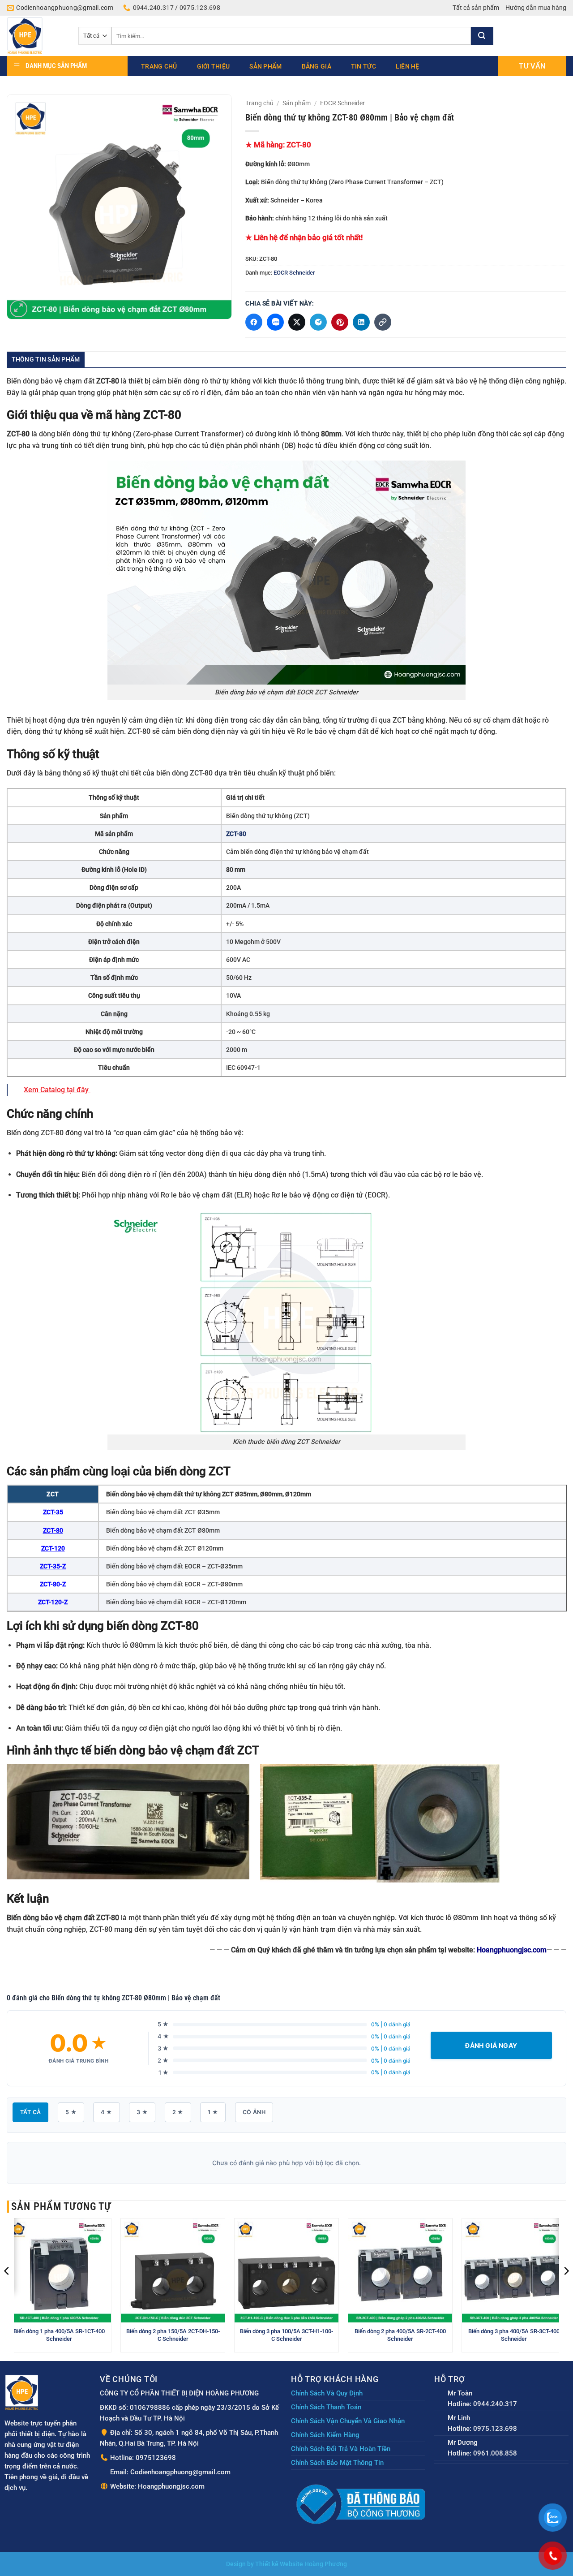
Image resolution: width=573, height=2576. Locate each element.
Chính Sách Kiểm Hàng (325, 2435)
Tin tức (363, 66)
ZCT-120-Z (53, 1602)
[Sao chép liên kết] (383, 322)
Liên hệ (408, 66)
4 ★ (106, 2112)
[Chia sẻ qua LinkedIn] (361, 322)
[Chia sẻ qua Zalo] (275, 322)
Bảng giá (316, 66)
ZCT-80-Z (53, 1584)
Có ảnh (254, 2112)
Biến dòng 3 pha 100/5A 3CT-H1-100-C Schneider (286, 2335)
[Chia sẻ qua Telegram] (318, 322)
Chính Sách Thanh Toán (326, 2407)
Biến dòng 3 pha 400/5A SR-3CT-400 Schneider (514, 2335)
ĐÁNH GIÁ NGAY (491, 2045)
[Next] (566, 2289)
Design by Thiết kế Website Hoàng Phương (286, 2564)
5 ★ (71, 2112)
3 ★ (142, 2112)
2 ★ (178, 2112)
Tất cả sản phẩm (476, 8)
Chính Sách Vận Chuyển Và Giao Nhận (348, 2421)
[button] (19, 309)
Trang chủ (159, 66)
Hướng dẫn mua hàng (536, 8)
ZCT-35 (53, 1512)
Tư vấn (532, 66)
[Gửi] (482, 36)
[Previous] (7, 2289)
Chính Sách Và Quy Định (327, 2393)
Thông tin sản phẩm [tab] (46, 359)
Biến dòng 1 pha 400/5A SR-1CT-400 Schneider (59, 2335)
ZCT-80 (53, 1530)
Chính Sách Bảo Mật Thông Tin (337, 2463)
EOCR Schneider (342, 103)
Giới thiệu (214, 66)
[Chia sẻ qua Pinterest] (340, 322)
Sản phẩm (265, 66)
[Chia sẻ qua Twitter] (297, 322)
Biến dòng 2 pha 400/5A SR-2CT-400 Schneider (400, 2335)
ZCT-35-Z (53, 1566)
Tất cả (30, 2112)
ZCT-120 (53, 1548)
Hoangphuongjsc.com (512, 1950)
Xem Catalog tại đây (57, 1090)
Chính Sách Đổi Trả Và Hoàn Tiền (341, 2449)
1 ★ (213, 2112)
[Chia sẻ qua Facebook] (254, 322)
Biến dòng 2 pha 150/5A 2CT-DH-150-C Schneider (173, 2335)
